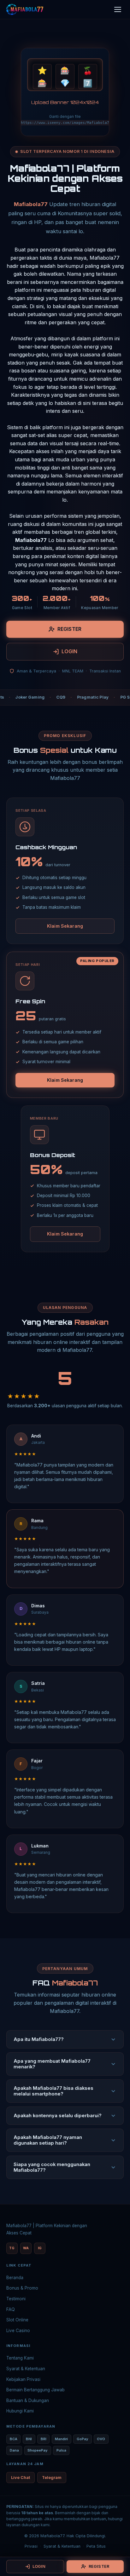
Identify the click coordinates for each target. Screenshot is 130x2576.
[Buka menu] (118, 9)
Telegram (52, 2478)
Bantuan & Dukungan (28, 2400)
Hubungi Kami (20, 2411)
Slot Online (17, 2320)
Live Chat (21, 2478)
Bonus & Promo (22, 2288)
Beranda (15, 2278)
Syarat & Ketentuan (26, 2369)
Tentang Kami (20, 2358)
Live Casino (18, 2331)
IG (40, 2248)
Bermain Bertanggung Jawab (35, 2390)
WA (26, 2248)
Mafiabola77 (31, 204)
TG (12, 2248)
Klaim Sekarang (65, 926)
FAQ (11, 2309)
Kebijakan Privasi (23, 2379)
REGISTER (69, 629)
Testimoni (16, 2299)
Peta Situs (96, 2546)
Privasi (31, 2546)
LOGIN (70, 651)
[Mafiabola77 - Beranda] (25, 9)
